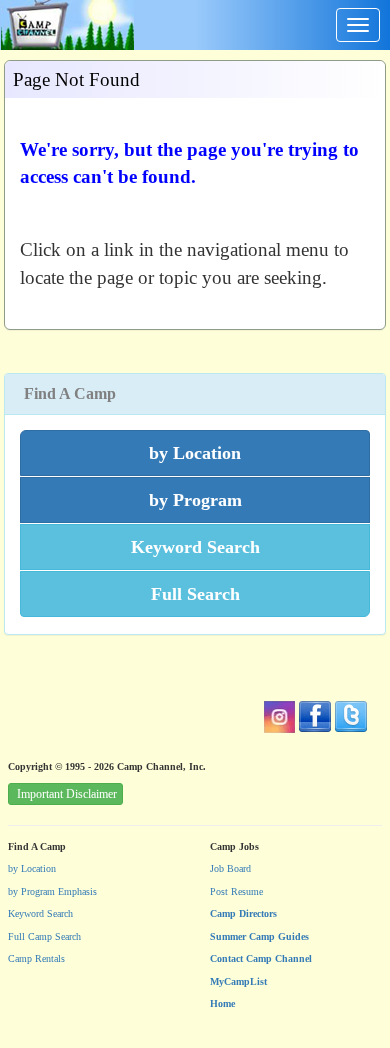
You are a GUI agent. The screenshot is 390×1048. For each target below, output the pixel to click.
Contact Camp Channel (261, 958)
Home (222, 1003)
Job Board (230, 868)
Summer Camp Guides (259, 936)
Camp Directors (243, 913)
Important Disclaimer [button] (67, 794)
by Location (32, 868)
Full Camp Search (44, 936)
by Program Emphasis (52, 891)
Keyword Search (40, 913)
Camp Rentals (36, 958)
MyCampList (238, 981)
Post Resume (236, 891)
